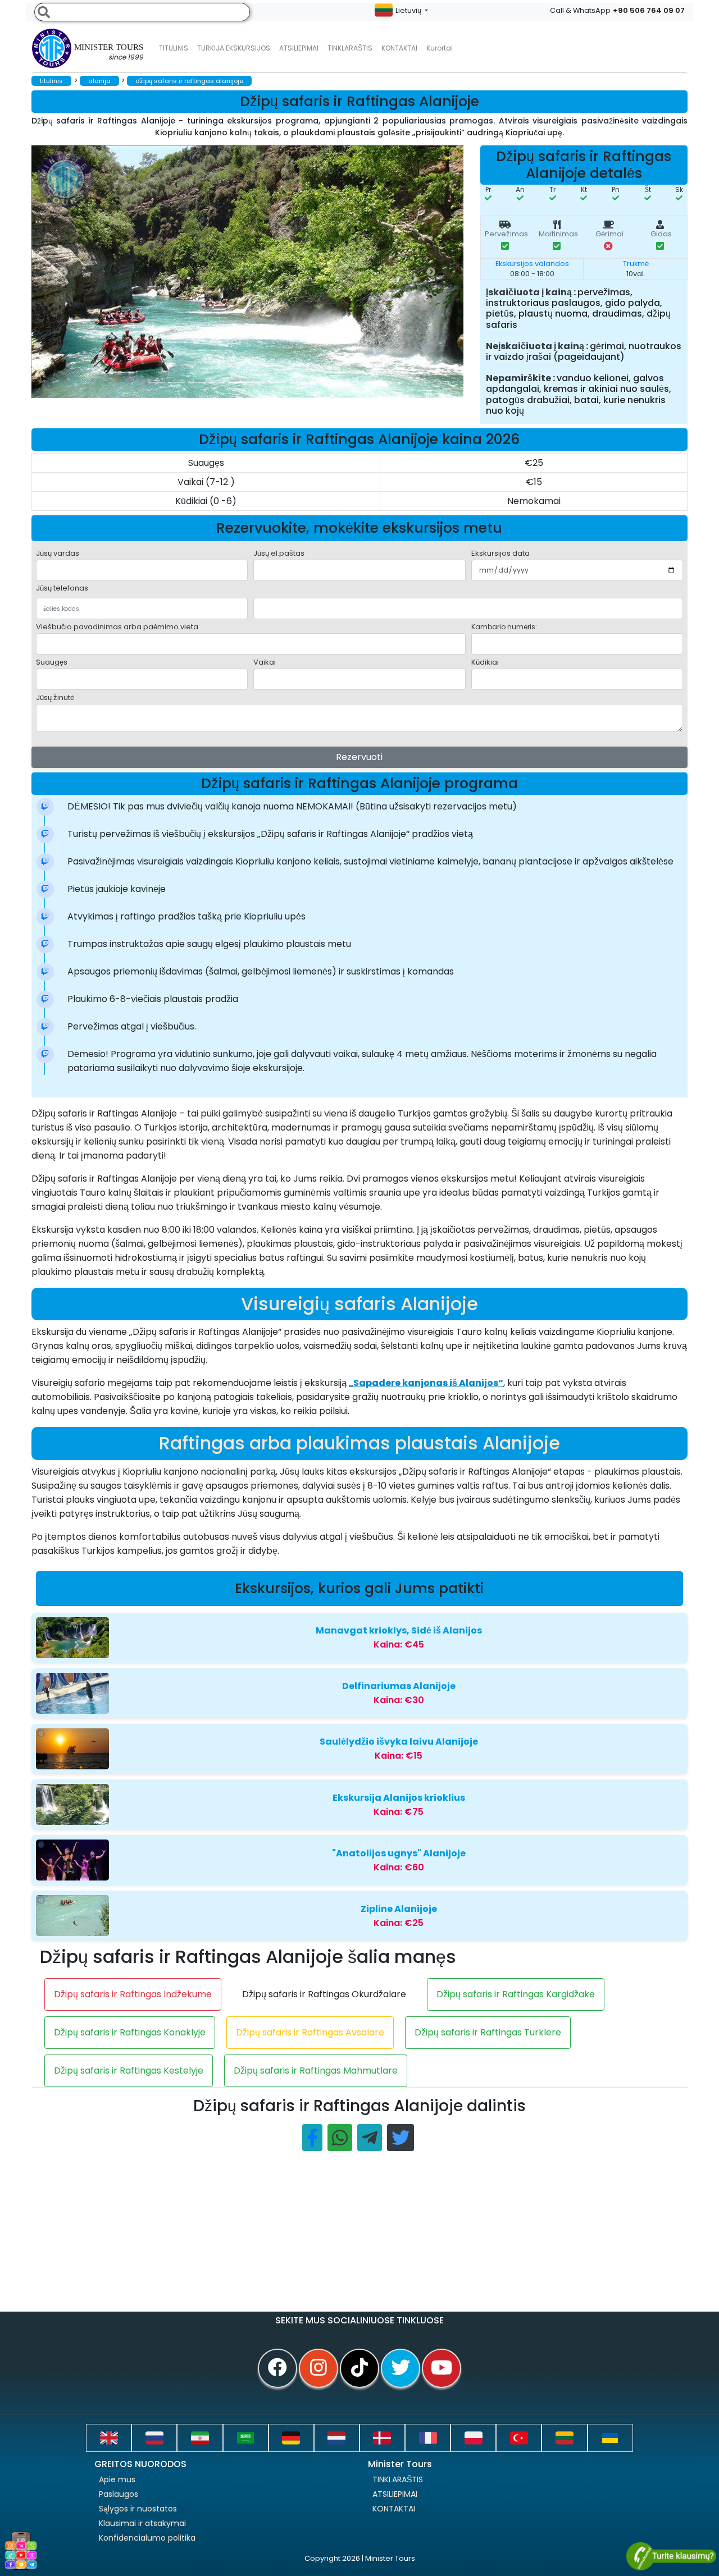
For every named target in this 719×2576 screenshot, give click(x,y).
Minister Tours (109, 52)
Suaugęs (52, 662)
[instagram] (318, 2368)
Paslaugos (119, 2494)
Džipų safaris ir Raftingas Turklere (488, 2032)
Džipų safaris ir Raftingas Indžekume (133, 1994)
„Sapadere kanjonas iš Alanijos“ (426, 1383)
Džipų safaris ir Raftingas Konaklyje (130, 2032)
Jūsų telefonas (62, 588)
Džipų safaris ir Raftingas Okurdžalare (324, 1994)
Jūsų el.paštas (279, 553)
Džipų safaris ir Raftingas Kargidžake (516, 1994)
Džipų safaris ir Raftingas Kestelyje (129, 2071)
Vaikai (265, 662)
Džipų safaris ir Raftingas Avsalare (310, 2032)
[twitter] (401, 2368)
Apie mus (117, 2479)
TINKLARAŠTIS (398, 2479)
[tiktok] (359, 2368)
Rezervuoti (359, 757)
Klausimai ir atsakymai (142, 2523)
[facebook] (277, 2368)
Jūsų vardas (58, 553)
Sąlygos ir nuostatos (138, 2509)
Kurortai (440, 48)
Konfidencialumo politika (147, 2538)
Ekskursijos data (500, 553)
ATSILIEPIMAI (299, 48)
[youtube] (442, 2368)
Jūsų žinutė (55, 697)
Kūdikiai (485, 662)
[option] (256, 272)
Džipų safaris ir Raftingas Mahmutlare (316, 2071)
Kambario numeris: (504, 627)
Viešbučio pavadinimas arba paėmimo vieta (117, 627)
